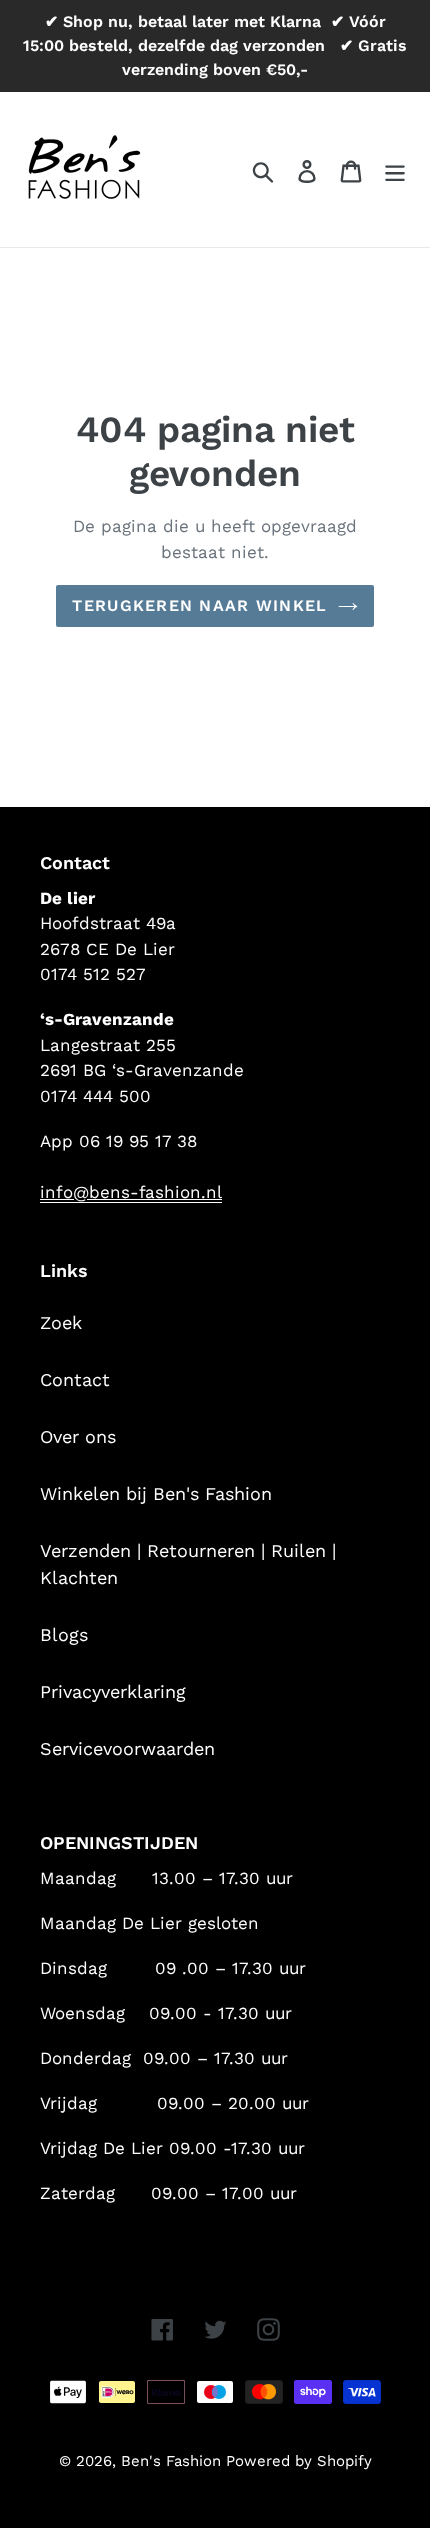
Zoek (61, 1322)
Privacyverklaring (113, 1691)
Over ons (78, 1436)
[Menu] (395, 169)
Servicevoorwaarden (127, 1748)
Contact (75, 1379)
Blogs (64, 1634)
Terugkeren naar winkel (199, 605)
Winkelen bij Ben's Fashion (156, 1493)
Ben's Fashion (173, 2461)
